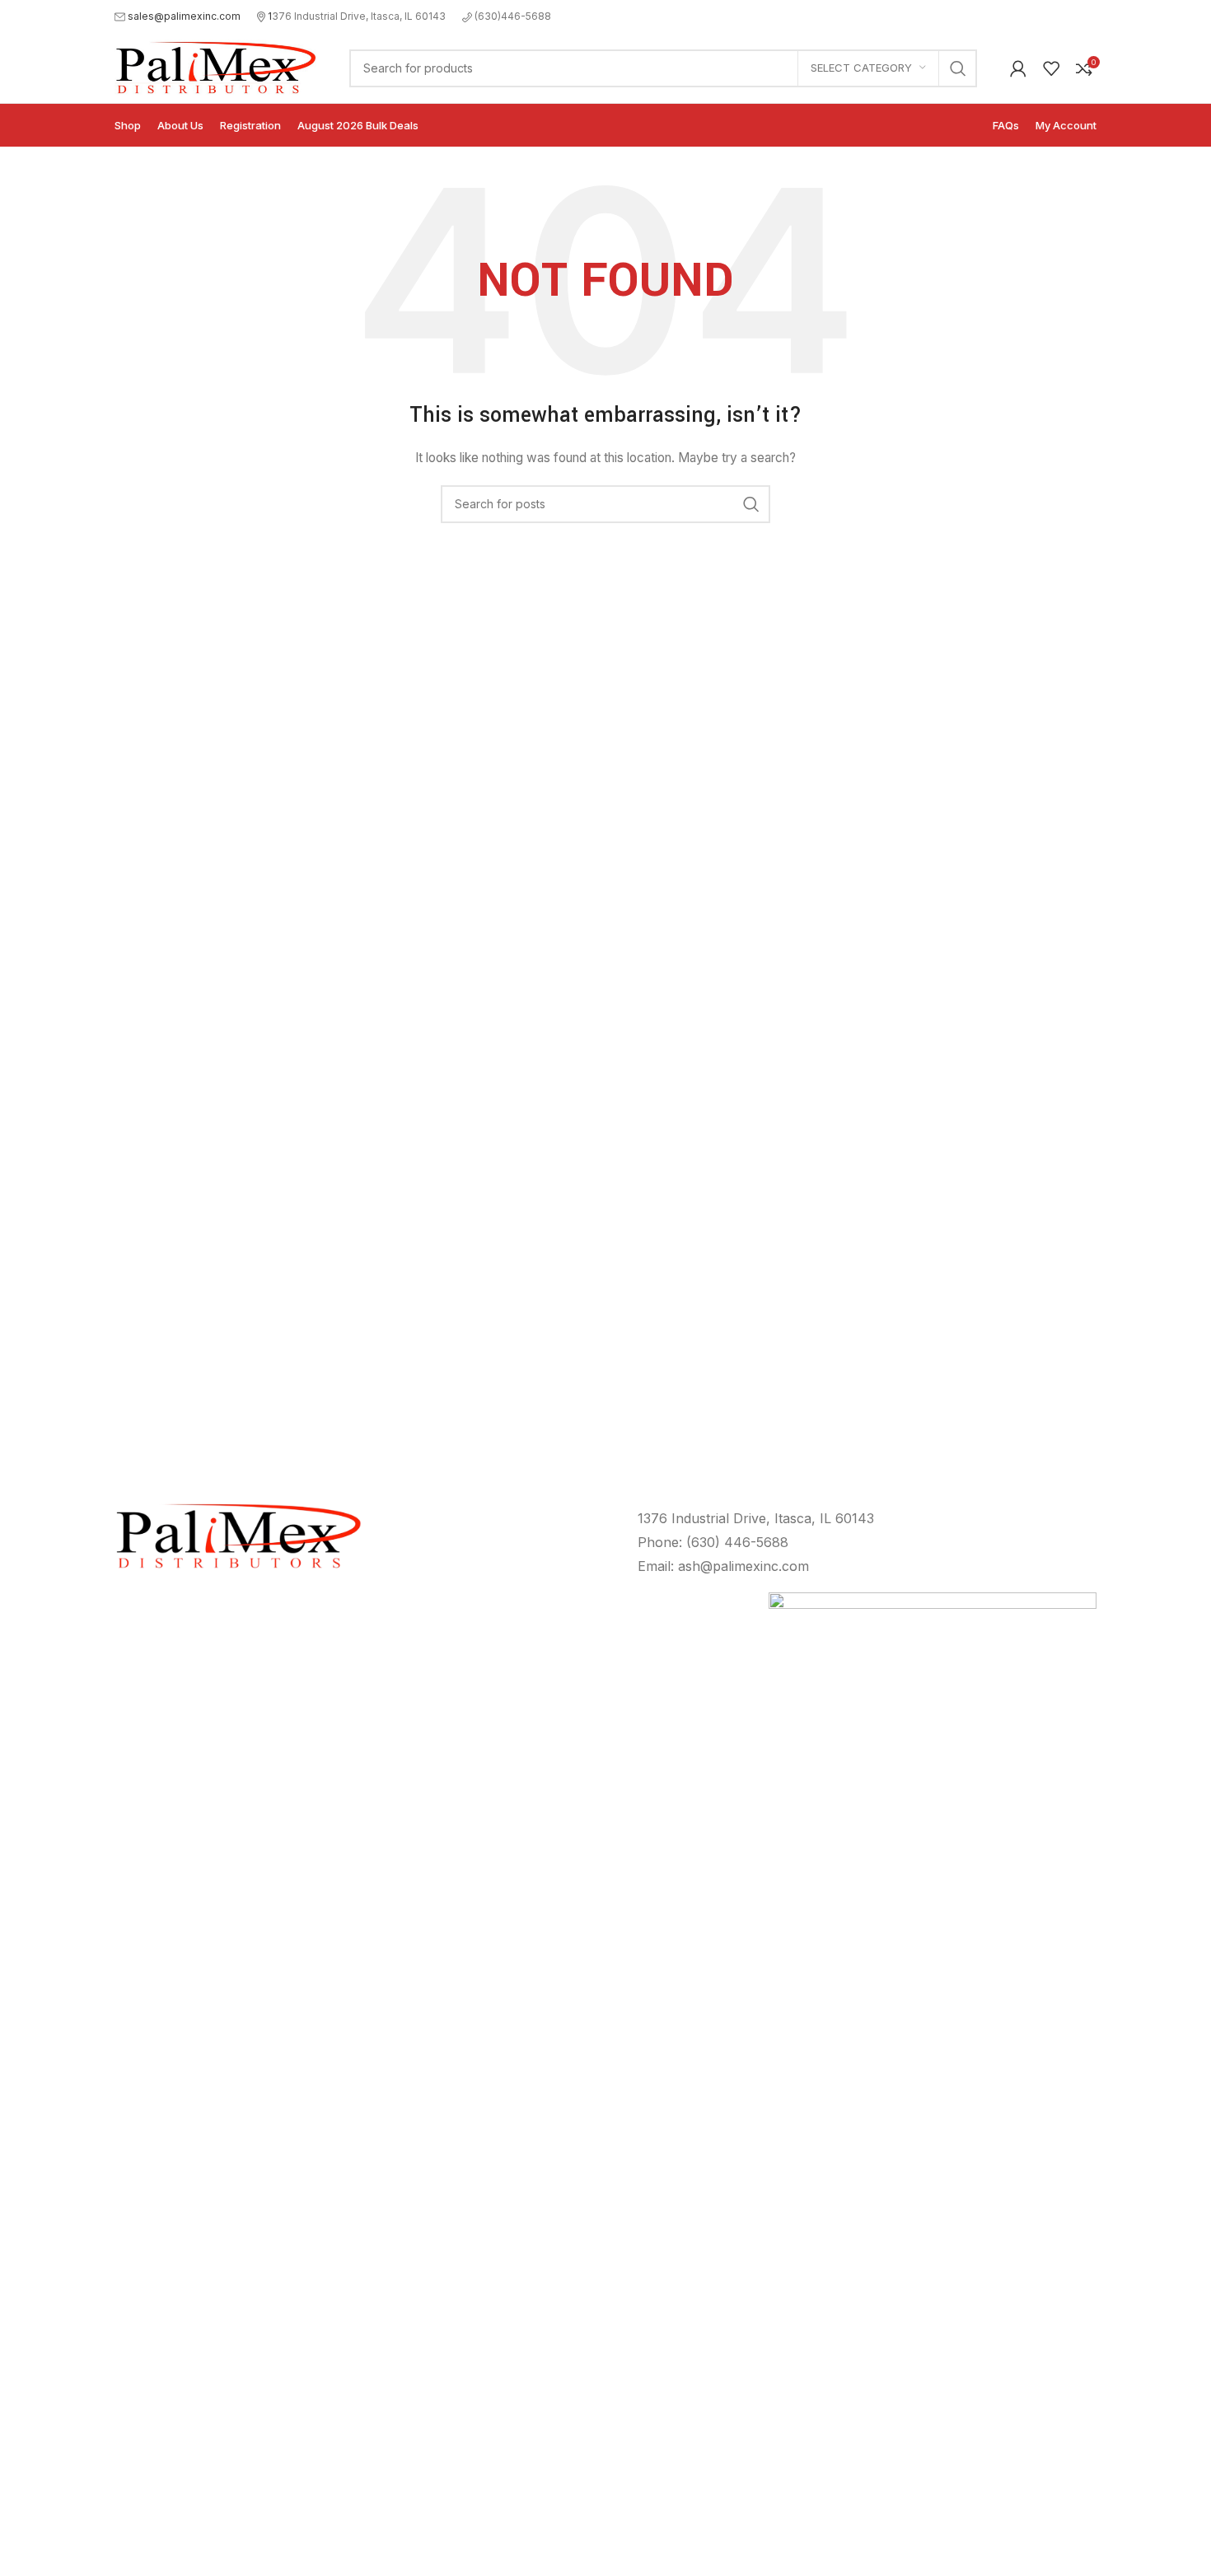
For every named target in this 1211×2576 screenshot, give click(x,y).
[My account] (1018, 68)
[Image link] (933, 2209)
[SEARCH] (958, 68)
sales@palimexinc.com (184, 16)
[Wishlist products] (1051, 68)
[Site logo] (215, 66)
